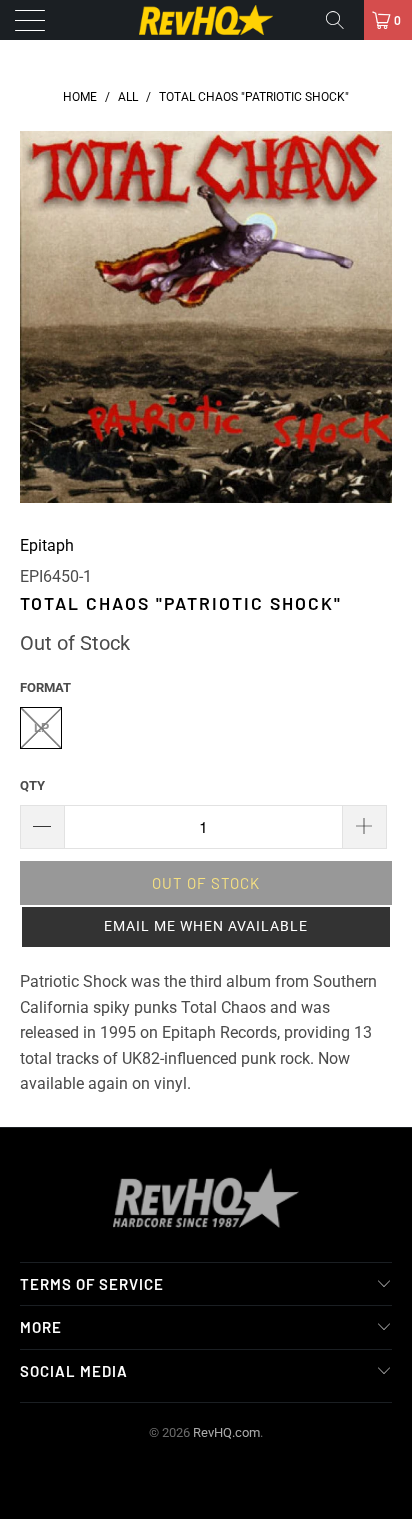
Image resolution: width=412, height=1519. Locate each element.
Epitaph (47, 545)
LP (41, 727)
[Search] (342, 20)
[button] (206, 927)
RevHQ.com (226, 1432)
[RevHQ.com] (206, 20)
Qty (32, 785)
